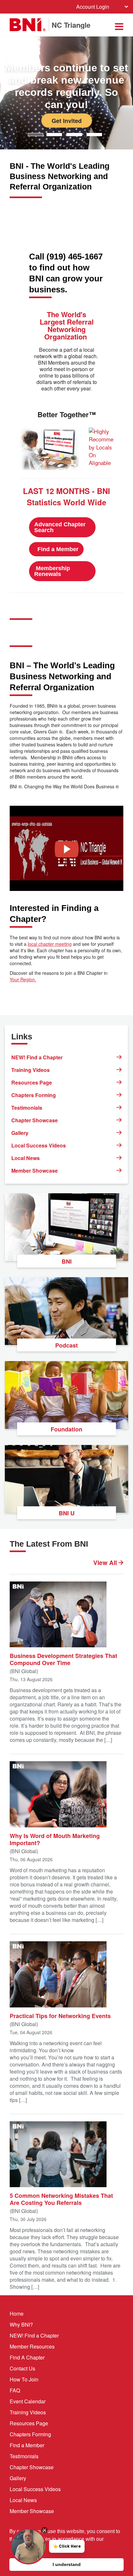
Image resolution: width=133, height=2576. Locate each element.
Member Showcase (35, 1171)
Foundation (66, 1429)
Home (17, 2313)
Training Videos (31, 1070)
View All (106, 1563)
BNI (67, 1261)
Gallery (20, 1133)
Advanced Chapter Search (60, 527)
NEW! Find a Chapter (37, 1057)
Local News (26, 1158)
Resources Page (32, 1082)
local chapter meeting (50, 944)
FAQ (15, 2390)
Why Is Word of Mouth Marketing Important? (55, 1839)
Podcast (66, 1345)
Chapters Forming (34, 1095)
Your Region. (23, 979)
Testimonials (27, 1108)
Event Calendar (28, 2401)
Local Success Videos (39, 1145)
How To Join (24, 2379)
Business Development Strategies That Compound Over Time (63, 1659)
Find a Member (59, 549)
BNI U (67, 1513)
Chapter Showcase (35, 1120)
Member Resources (32, 2346)
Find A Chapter (27, 2357)
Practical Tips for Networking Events (60, 2015)
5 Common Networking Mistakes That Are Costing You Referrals (61, 2199)
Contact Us (22, 2368)
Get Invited (67, 120)
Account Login (93, 7)
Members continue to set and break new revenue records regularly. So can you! (66, 86)
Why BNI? (21, 2324)
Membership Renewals (52, 571)
